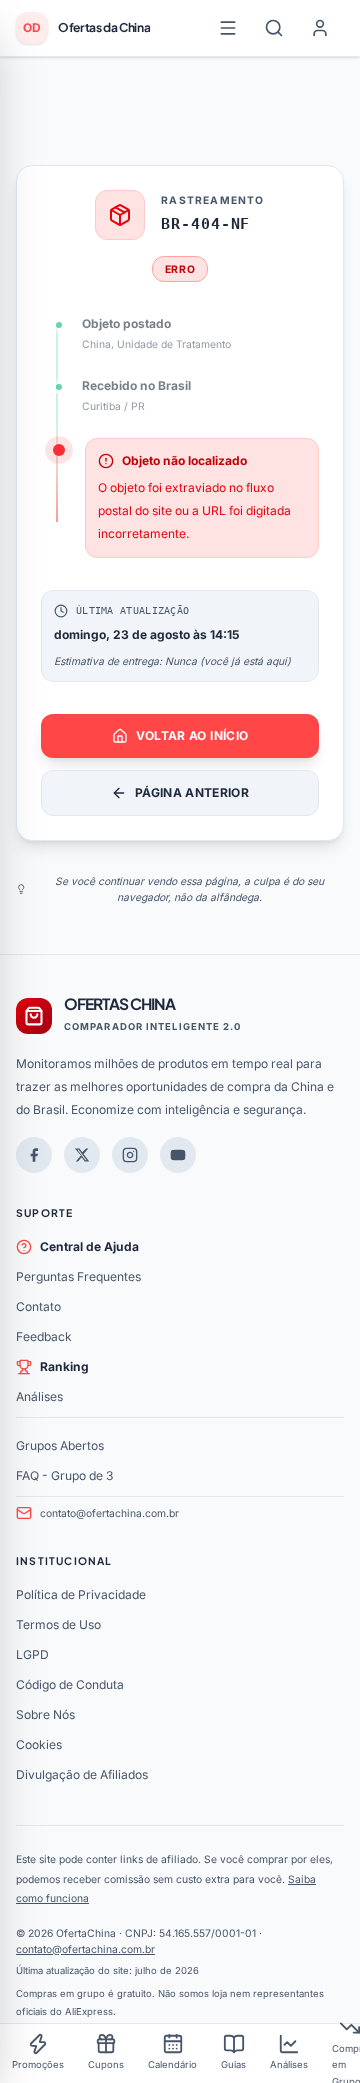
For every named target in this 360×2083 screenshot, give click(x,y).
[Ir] (178, 1155)
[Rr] (82, 1155)
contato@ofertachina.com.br (109, 1513)
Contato (38, 1306)
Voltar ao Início (192, 735)
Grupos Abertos (60, 1445)
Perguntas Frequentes (78, 1276)
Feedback (44, 1336)
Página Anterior (192, 792)
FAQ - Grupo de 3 (64, 1475)
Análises (39, 1396)
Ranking (64, 1366)
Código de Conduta (70, 1684)
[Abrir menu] (228, 28)
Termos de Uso (58, 1624)
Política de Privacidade (81, 1594)
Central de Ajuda (89, 1246)
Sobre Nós (45, 1714)
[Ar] (130, 1155)
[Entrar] (320, 28)
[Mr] (34, 1155)
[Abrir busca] (274, 28)
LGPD (32, 1654)
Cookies (39, 1744)
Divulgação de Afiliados (82, 1774)
